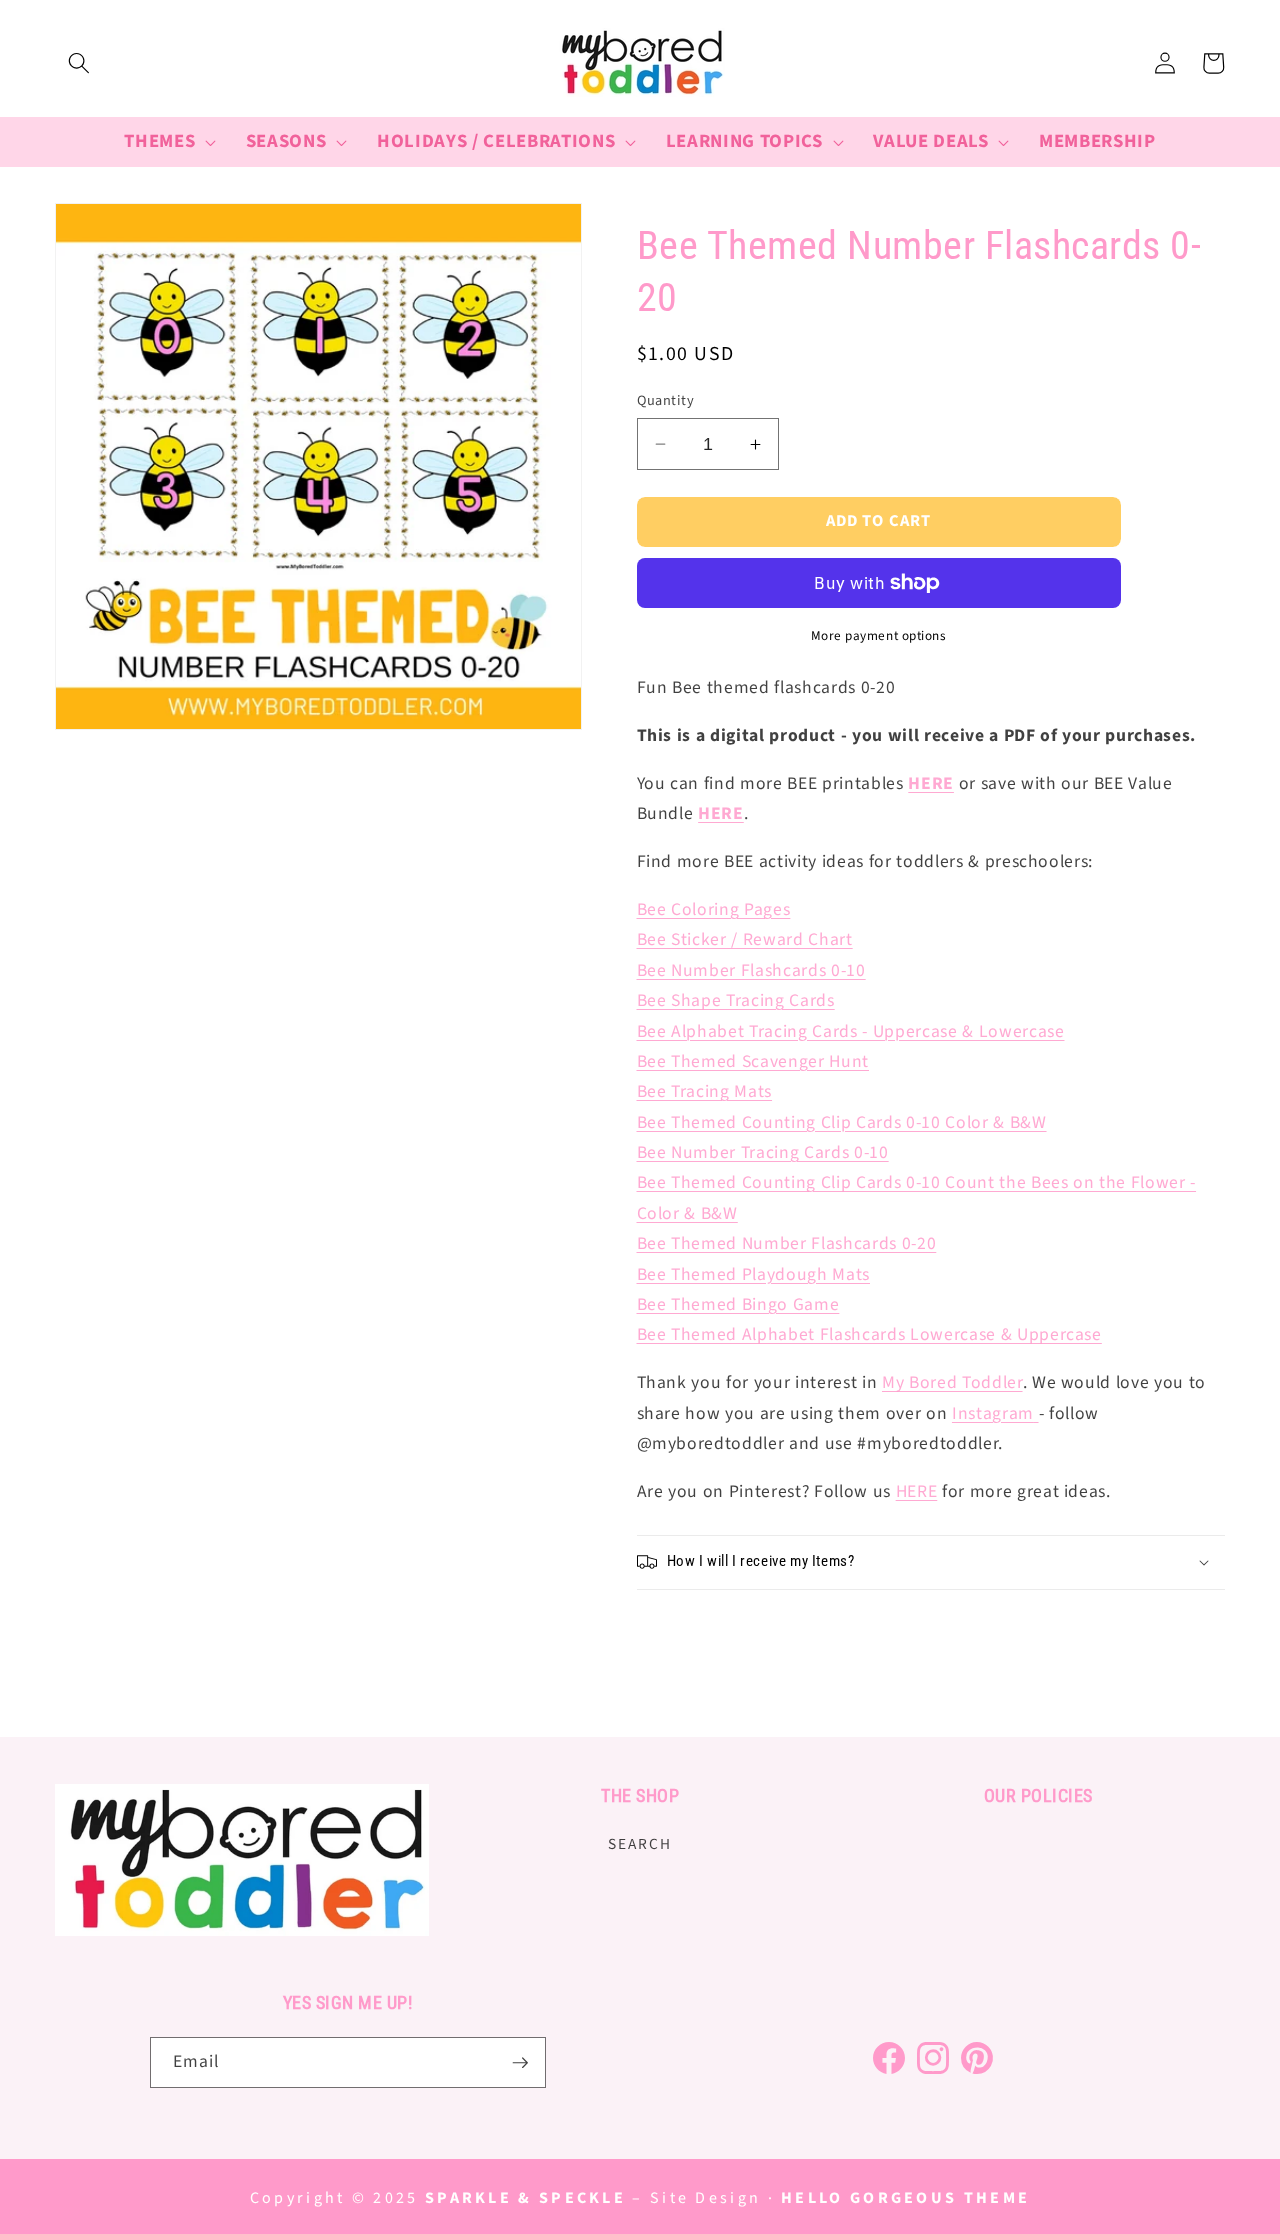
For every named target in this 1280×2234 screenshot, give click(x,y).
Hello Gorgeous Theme (905, 2198)
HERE (721, 813)
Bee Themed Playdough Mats (754, 1274)
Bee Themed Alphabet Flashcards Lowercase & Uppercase (869, 1334)
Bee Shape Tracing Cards (736, 1000)
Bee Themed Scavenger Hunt (753, 1061)
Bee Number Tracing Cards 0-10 (763, 1152)
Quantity (666, 401)
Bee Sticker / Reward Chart (745, 939)
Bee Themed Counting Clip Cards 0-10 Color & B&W (842, 1122)
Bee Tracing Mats (705, 1091)
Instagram (993, 1413)
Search (640, 1845)
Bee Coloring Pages (714, 909)
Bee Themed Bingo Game (738, 1304)
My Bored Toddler (952, 1382)
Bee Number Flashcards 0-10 (751, 970)
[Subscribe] (520, 2063)
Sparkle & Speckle (525, 2198)
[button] (79, 63)
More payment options (879, 635)
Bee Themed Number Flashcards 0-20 (787, 1243)
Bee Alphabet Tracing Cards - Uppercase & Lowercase (851, 1031)
